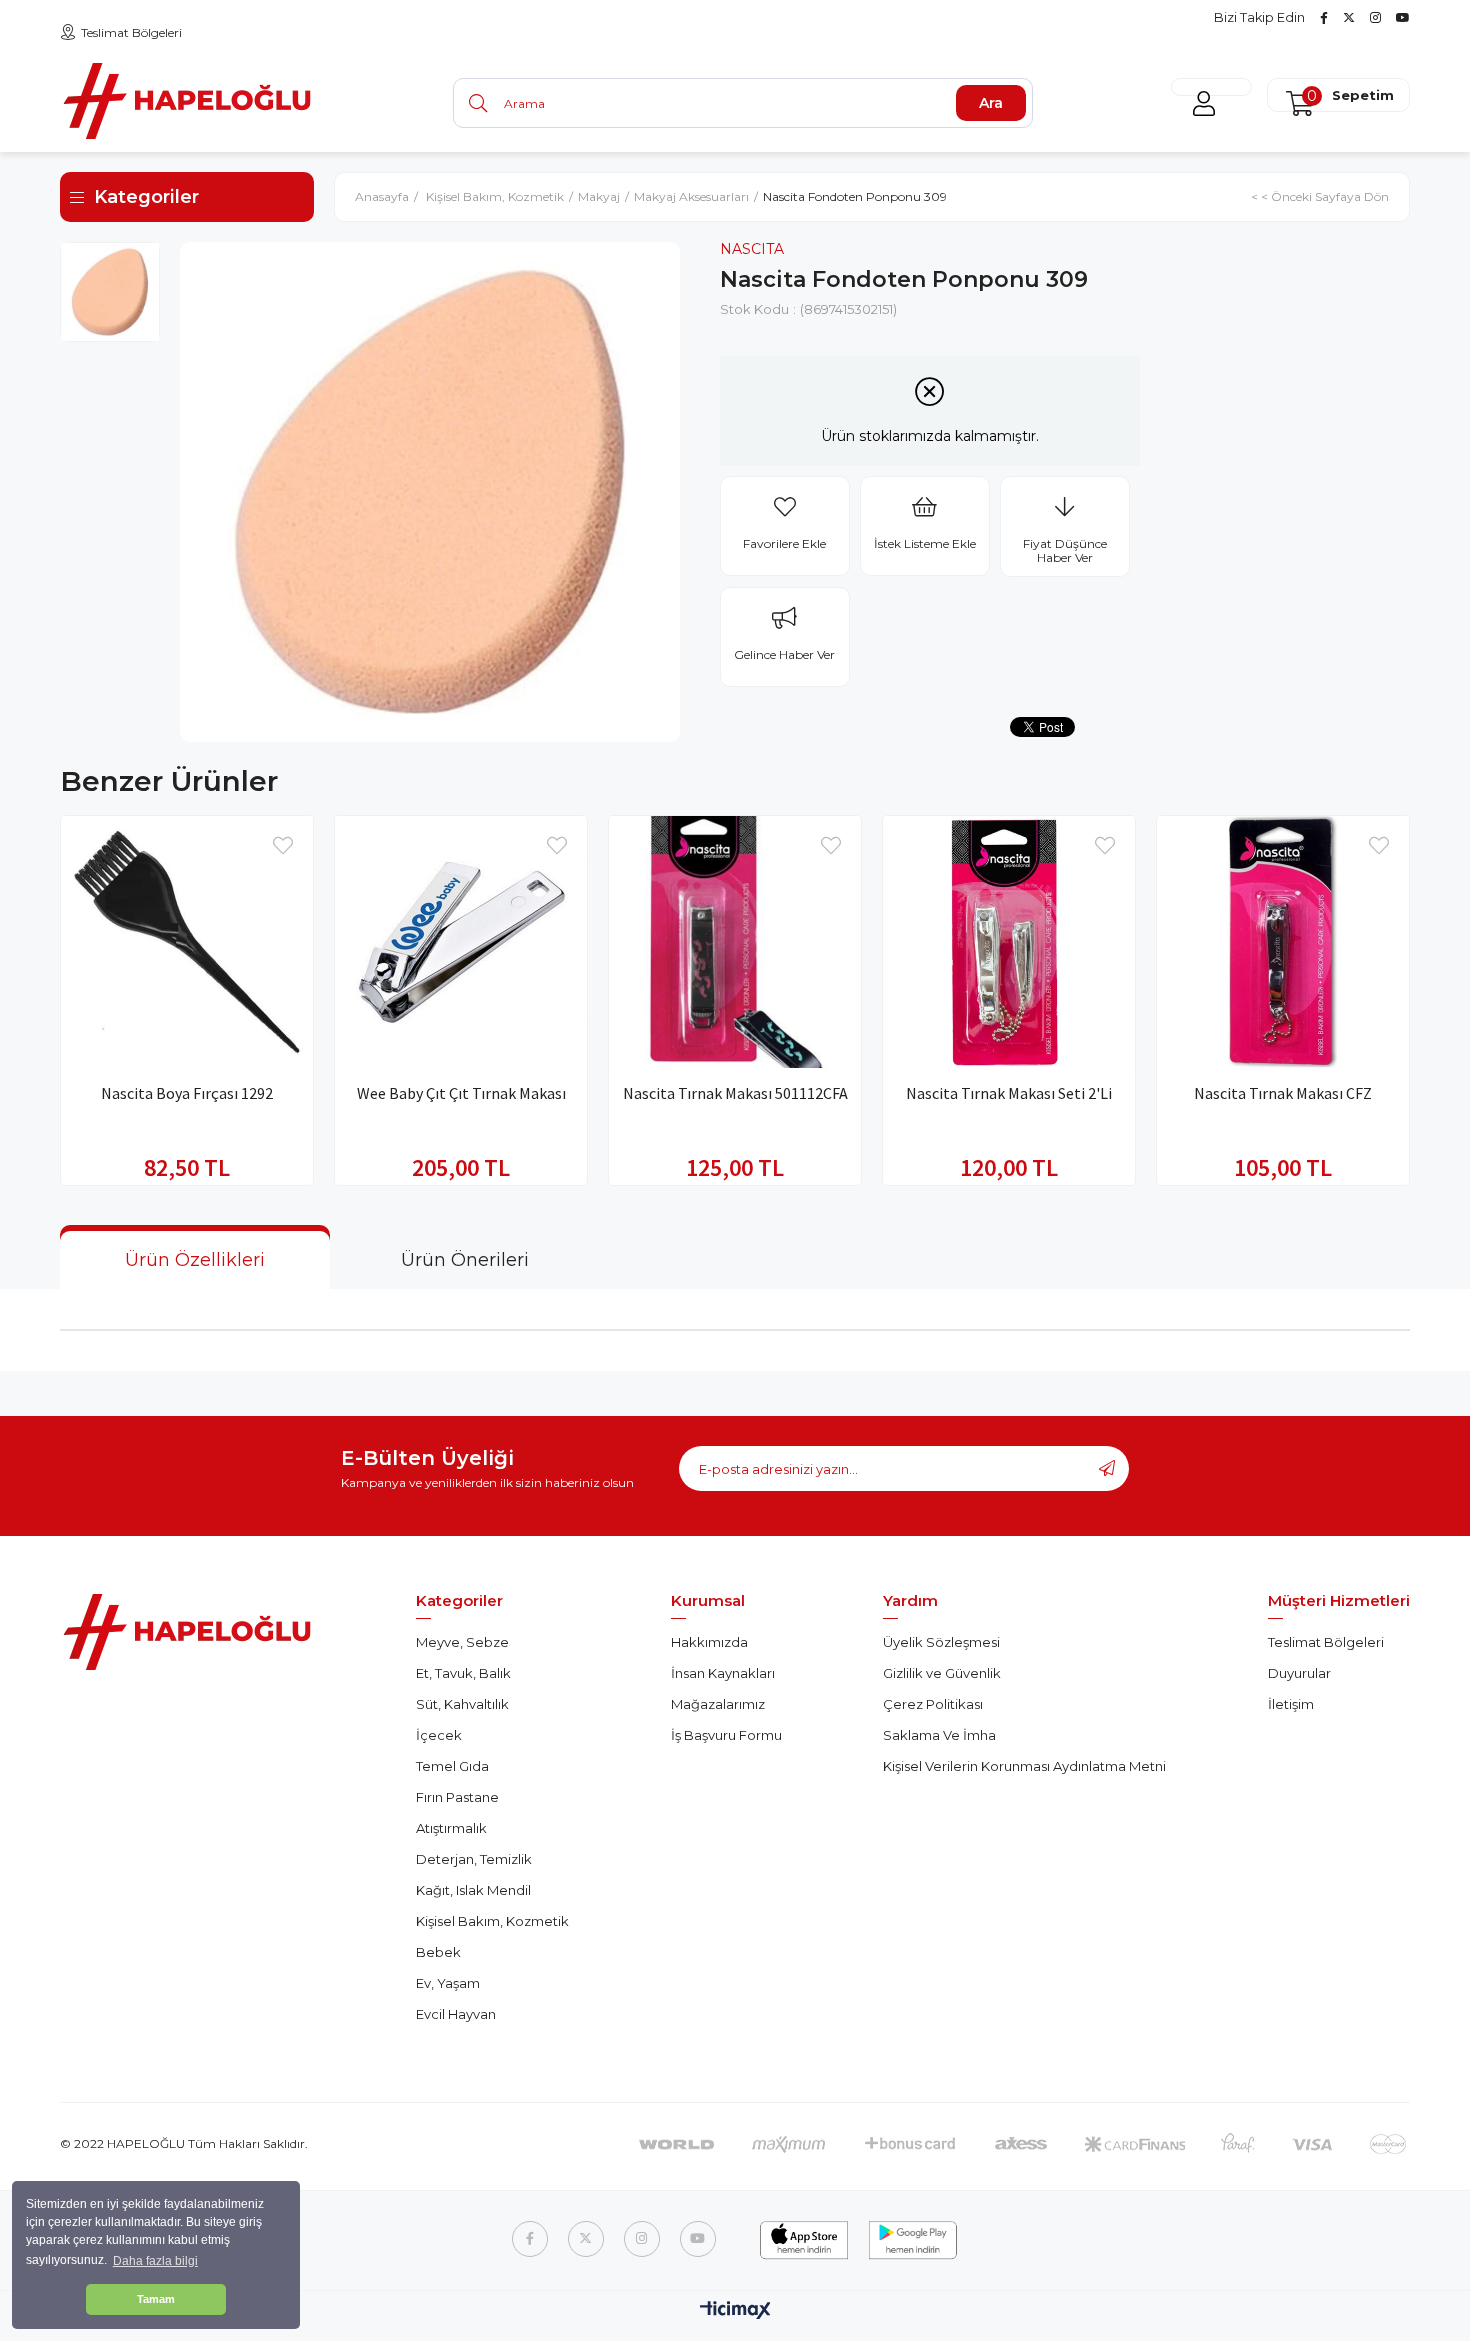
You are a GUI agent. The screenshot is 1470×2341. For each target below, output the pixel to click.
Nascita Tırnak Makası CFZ (1283, 1093)
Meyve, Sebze (462, 1642)
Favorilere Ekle (283, 846)
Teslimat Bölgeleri (131, 32)
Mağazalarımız (718, 1704)
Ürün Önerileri (465, 1260)
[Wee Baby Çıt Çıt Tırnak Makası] (461, 942)
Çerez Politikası (933, 1704)
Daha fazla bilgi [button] (155, 2261)
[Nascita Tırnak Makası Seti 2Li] (1009, 942)
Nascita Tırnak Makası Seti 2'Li (1009, 1093)
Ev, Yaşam (448, 1983)
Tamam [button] (156, 2299)
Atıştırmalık (451, 1828)
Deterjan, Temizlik (474, 1859)
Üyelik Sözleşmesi (941, 1642)
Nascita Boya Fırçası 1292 (187, 1093)
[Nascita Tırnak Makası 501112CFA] (735, 942)
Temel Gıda (452, 1766)
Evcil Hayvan (456, 2014)
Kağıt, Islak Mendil (473, 1890)
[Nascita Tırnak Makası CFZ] (1283, 942)
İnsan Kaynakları (723, 1673)
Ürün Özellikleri (195, 1260)
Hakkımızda (709, 1642)
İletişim (1291, 1704)
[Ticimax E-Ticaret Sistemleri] (735, 2311)
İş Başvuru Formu (726, 1735)
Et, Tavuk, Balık (463, 1673)
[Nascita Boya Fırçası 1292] (187, 942)
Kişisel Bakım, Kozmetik (492, 1921)
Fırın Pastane (457, 1797)
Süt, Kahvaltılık (462, 1704)
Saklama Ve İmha (939, 1735)
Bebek (438, 1952)
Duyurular (1299, 1673)
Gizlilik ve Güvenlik (942, 1673)
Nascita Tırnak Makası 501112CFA (735, 1093)
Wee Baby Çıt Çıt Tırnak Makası (461, 1093)
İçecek (439, 1735)
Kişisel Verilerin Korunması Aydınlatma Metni (1024, 1766)
